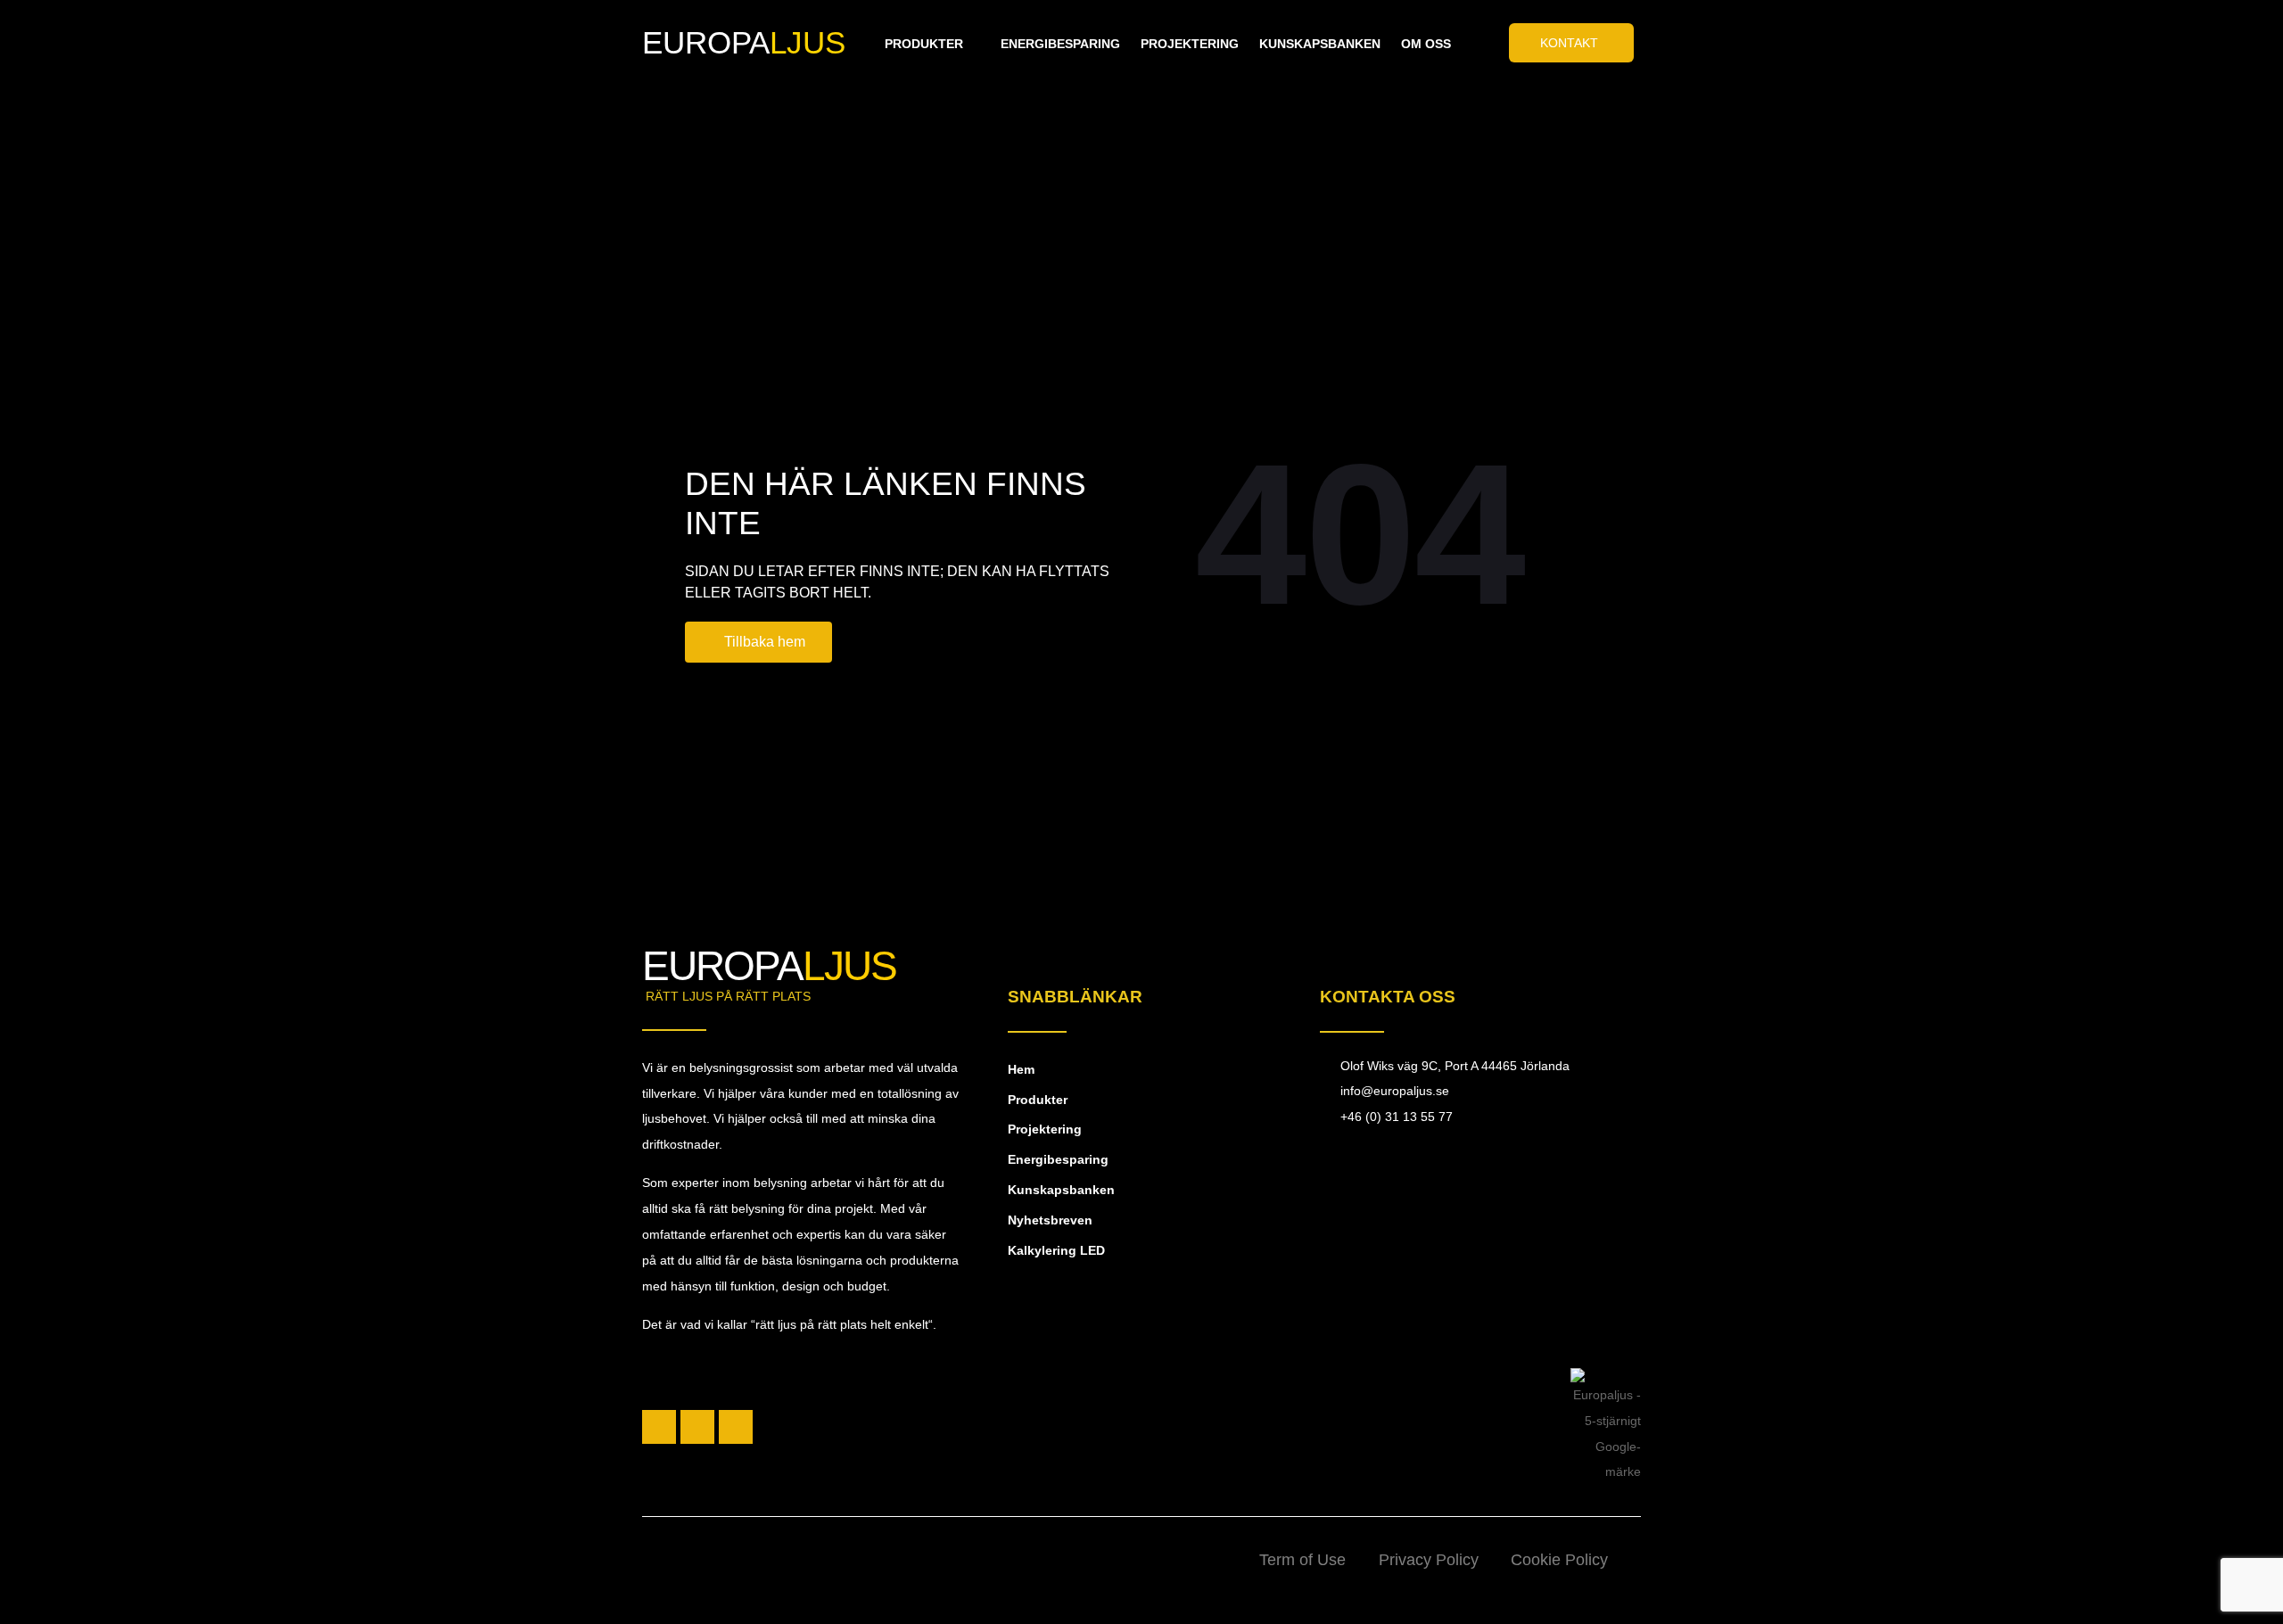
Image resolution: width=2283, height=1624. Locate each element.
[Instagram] (697, 1427)
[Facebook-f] (659, 1427)
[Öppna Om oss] (1462, 44)
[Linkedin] (736, 1427)
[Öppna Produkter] (974, 44)
